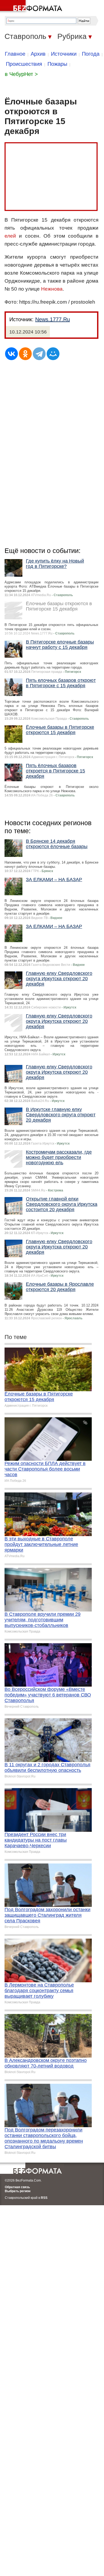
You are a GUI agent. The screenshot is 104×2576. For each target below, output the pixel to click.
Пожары (57, 64)
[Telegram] (39, 354)
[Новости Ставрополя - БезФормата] (32, 7)
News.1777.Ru (53, 319)
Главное (15, 54)
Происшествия (24, 64)
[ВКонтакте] (11, 354)
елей (10, 236)
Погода (91, 54)
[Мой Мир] (53, 354)
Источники (64, 54)
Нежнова (52, 289)
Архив (38, 54)
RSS (44, 2198)
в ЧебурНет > (21, 74)
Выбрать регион (18, 2191)
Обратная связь (17, 2187)
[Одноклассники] (25, 354)
